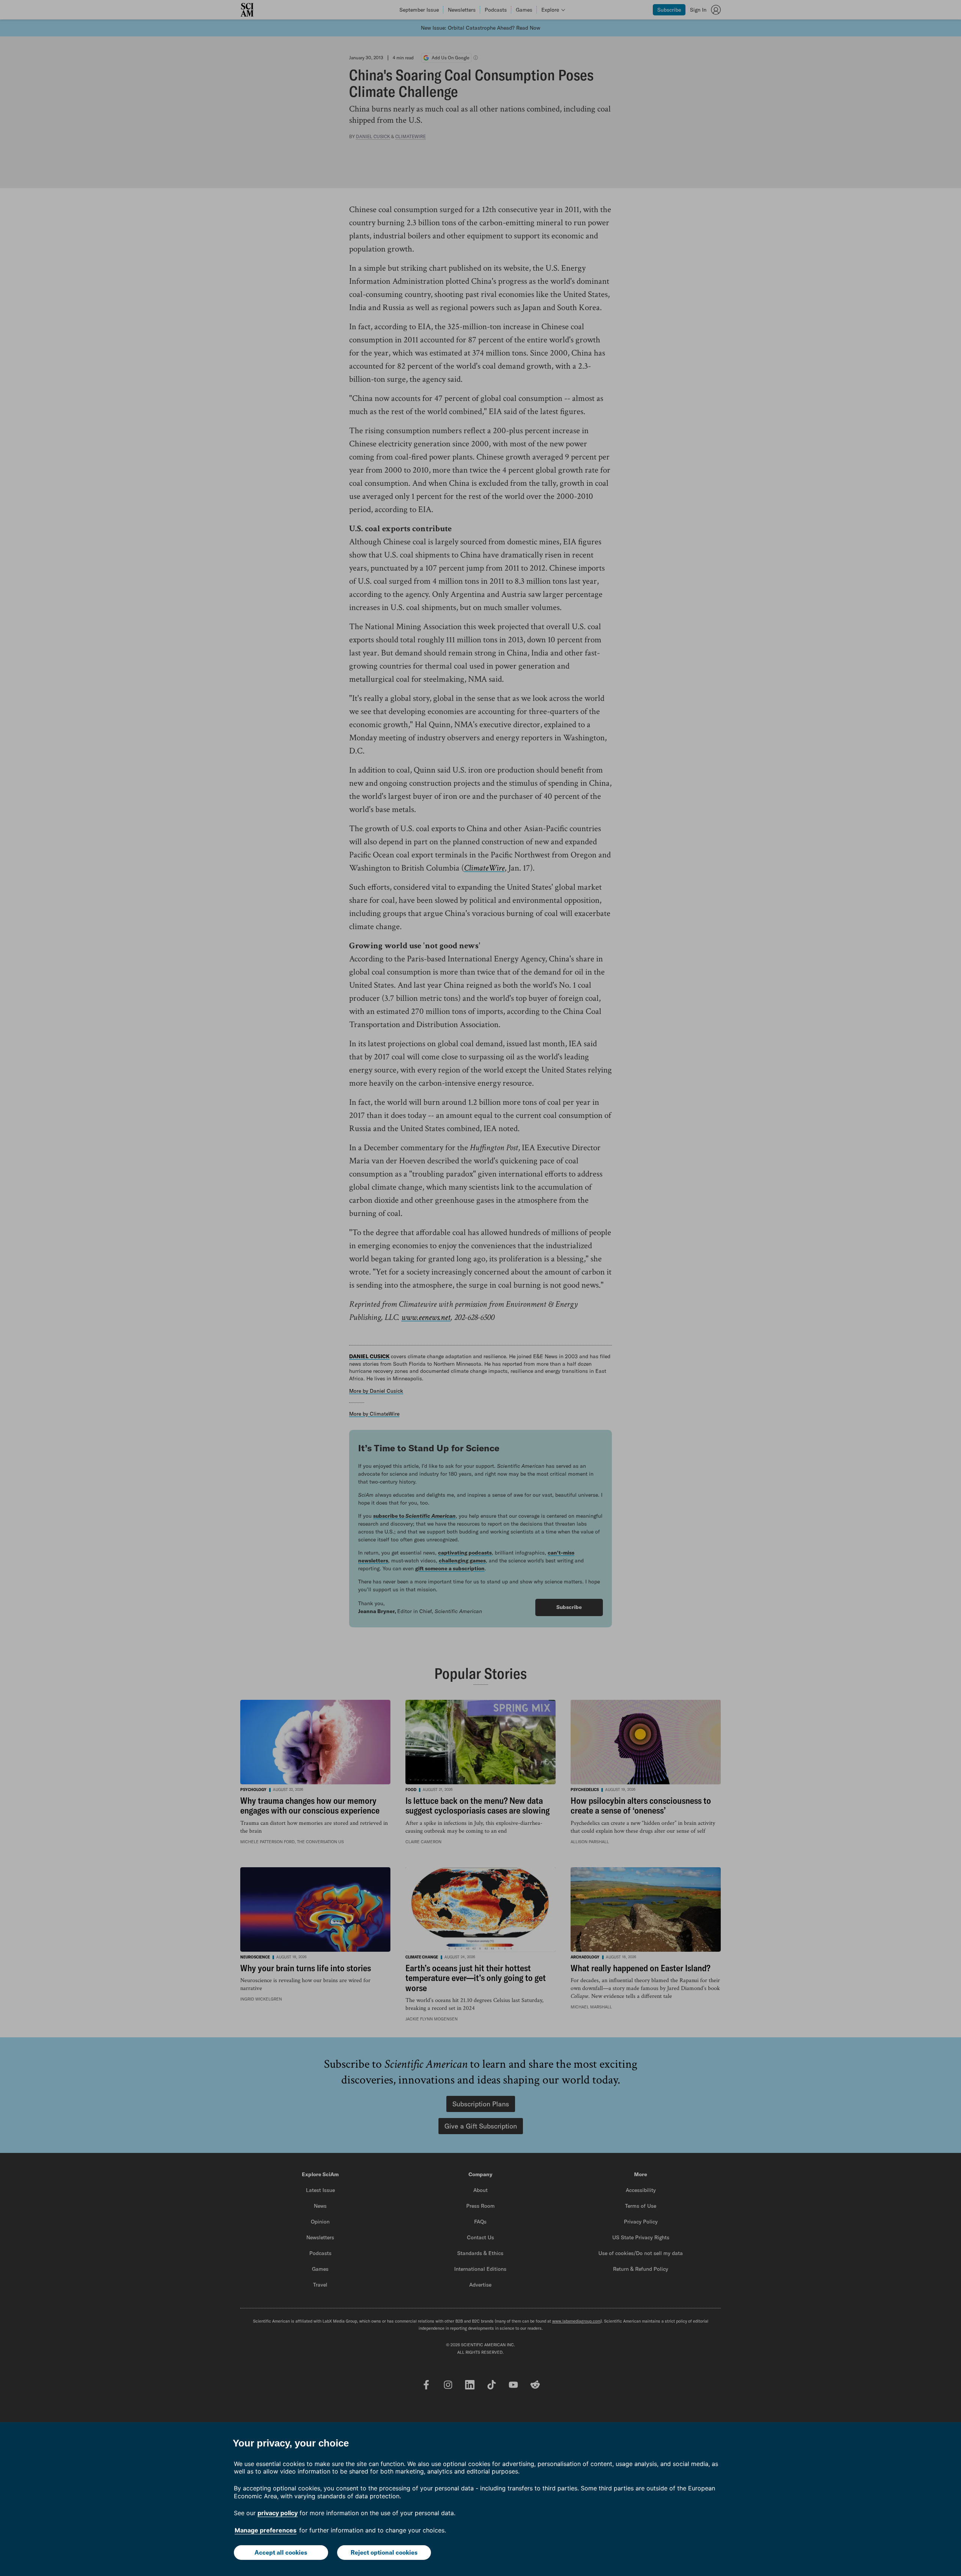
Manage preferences (266, 2530)
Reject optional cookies (384, 2552)
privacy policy (278, 2513)
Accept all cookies (281, 2552)
